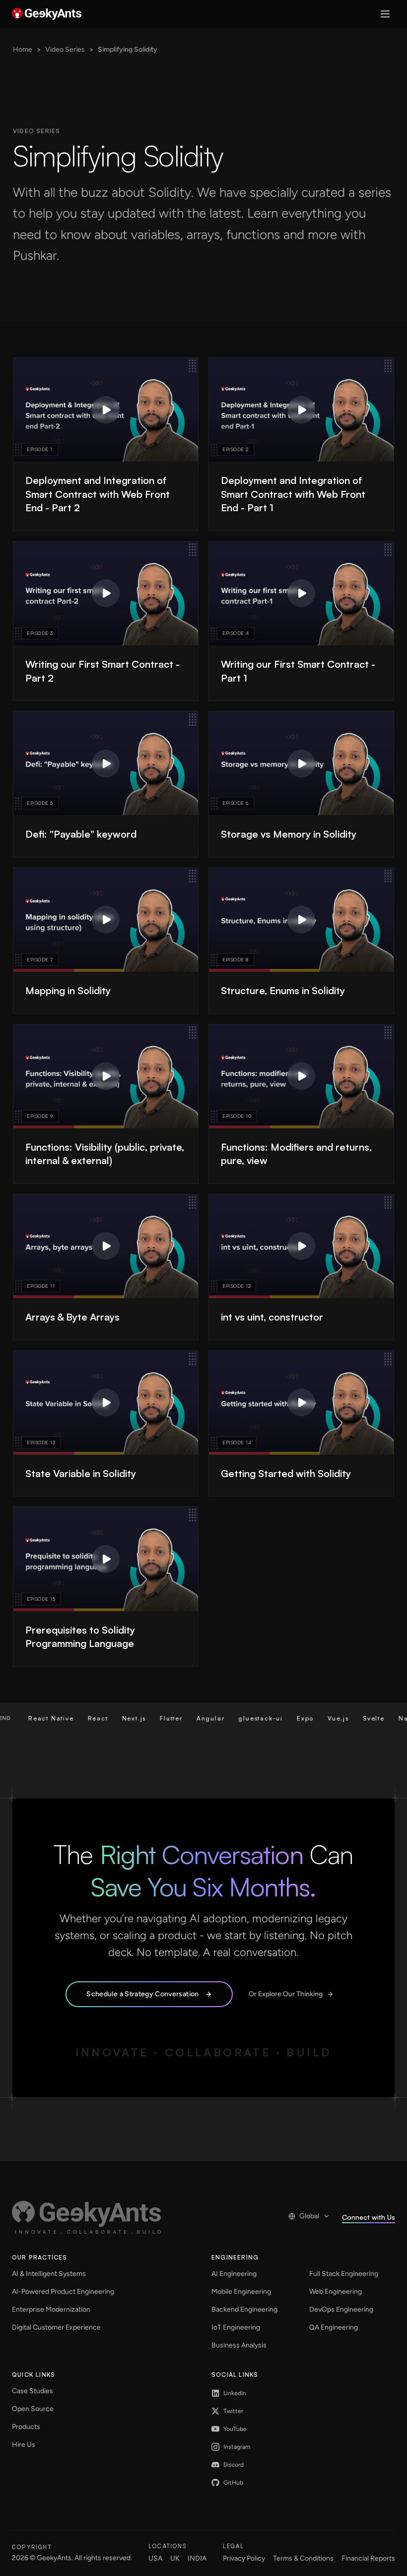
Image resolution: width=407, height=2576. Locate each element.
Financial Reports (368, 2558)
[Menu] (385, 14)
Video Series (65, 49)
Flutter (125, 1718)
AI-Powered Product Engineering (63, 2292)
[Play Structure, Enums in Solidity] (301, 920)
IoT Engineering (236, 2327)
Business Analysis (239, 2345)
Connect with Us (369, 2217)
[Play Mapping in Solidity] (106, 920)
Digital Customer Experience (56, 2327)
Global (309, 2216)
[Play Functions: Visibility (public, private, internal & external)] (106, 1076)
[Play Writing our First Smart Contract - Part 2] (106, 593)
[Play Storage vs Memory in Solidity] (301, 764)
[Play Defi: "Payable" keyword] (106, 764)
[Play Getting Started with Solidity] (301, 1403)
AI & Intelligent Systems (49, 2274)
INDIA (197, 2558)
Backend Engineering (244, 2309)
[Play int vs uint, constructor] (301, 1246)
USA (155, 2558)
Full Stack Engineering (344, 2274)
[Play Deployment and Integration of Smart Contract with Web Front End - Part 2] (106, 410)
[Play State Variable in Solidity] (106, 1403)
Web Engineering (336, 2292)
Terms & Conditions (303, 2558)
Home (23, 49)
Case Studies (33, 2391)
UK (175, 2558)
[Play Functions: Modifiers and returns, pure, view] (301, 1076)
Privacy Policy (244, 2558)
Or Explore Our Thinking (286, 1994)
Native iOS (370, 1718)
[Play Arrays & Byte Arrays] (106, 1246)
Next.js (87, 1718)
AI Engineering (234, 2274)
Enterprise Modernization (51, 2309)
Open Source (33, 2409)
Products (26, 2427)
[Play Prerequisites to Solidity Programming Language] (106, 1559)
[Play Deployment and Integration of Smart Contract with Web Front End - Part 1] (301, 410)
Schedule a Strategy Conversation (142, 1994)
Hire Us (24, 2445)
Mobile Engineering (241, 2292)
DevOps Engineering (341, 2309)
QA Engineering (334, 2327)
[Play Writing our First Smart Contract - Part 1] (301, 593)
